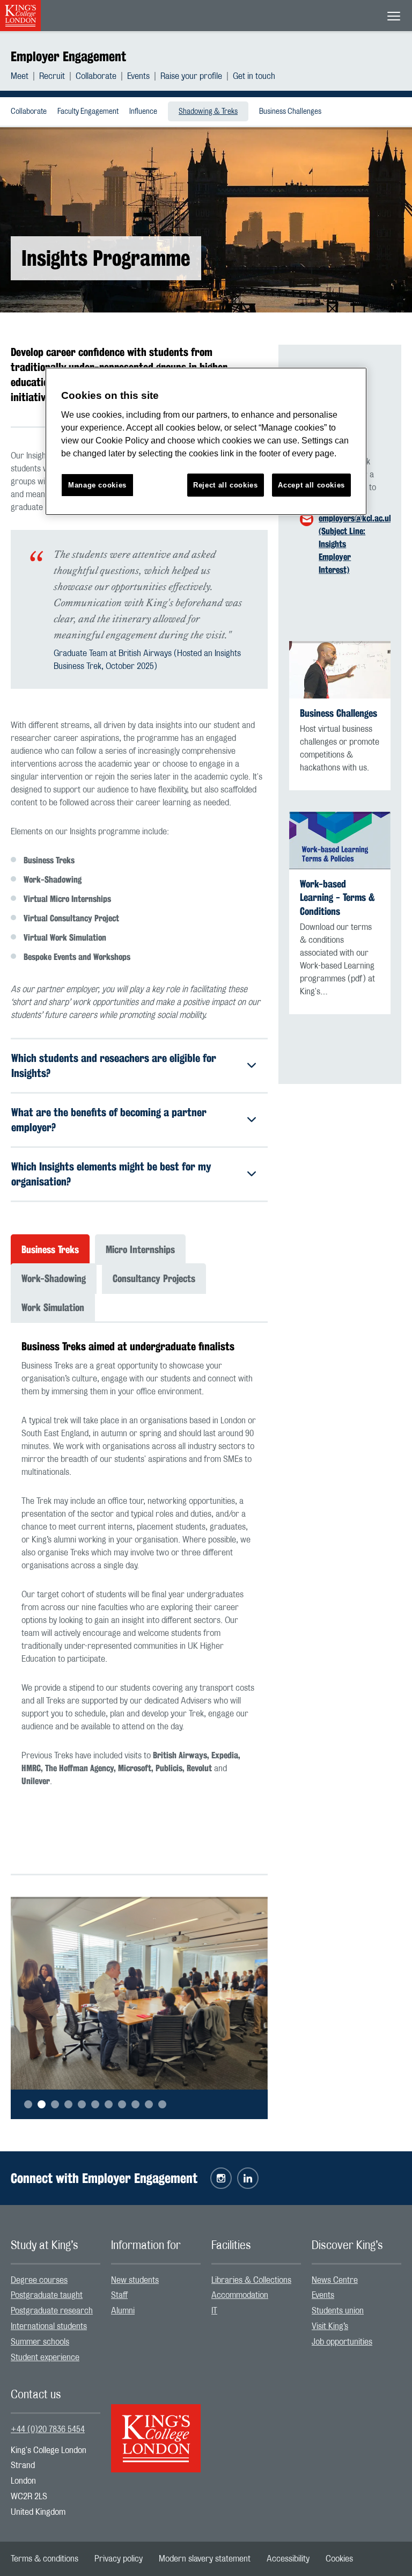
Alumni (123, 2311)
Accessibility (288, 2559)
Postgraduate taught (47, 2295)
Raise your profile (191, 76)
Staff (119, 2295)
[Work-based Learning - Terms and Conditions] (340, 841)
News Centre (335, 2280)
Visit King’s (330, 2326)
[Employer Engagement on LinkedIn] (248, 2178)
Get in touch (254, 76)
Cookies (339, 2559)
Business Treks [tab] (50, 1249)
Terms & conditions (45, 2559)
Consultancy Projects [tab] (154, 1278)
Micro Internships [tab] (140, 1249)
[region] (206, 442)
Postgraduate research (52, 2311)
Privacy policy (119, 2559)
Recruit (52, 76)
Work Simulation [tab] (53, 1307)
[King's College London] (156, 2429)
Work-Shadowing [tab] (54, 1278)
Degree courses (39, 2280)
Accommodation (240, 2295)
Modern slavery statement (205, 2559)
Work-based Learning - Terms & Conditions (337, 897)
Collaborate (96, 76)
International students (49, 2326)
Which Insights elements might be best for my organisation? (111, 1174)
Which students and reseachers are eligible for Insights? (114, 1065)
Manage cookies (97, 485)
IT (214, 2311)
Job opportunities (342, 2342)
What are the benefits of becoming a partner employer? (109, 1120)
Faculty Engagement (88, 112)
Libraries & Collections (251, 2280)
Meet (20, 76)
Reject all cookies (226, 485)
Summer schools (40, 2342)
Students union (338, 2311)
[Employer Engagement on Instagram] (221, 2178)
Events (138, 76)
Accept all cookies (311, 485)
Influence (143, 112)
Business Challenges (290, 112)
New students (135, 2280)
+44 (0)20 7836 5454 (48, 2429)
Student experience (45, 2357)
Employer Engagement (68, 56)
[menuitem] (25, 76)
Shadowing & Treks (208, 112)
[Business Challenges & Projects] (340, 670)
